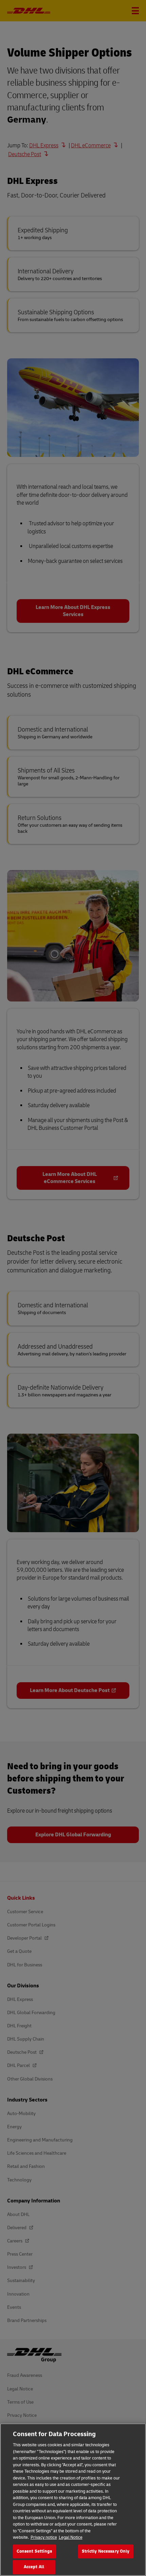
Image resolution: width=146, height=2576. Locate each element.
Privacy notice (44, 2537)
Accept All (34, 2567)
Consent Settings (34, 2551)
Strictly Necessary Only (106, 2551)
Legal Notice (71, 2537)
